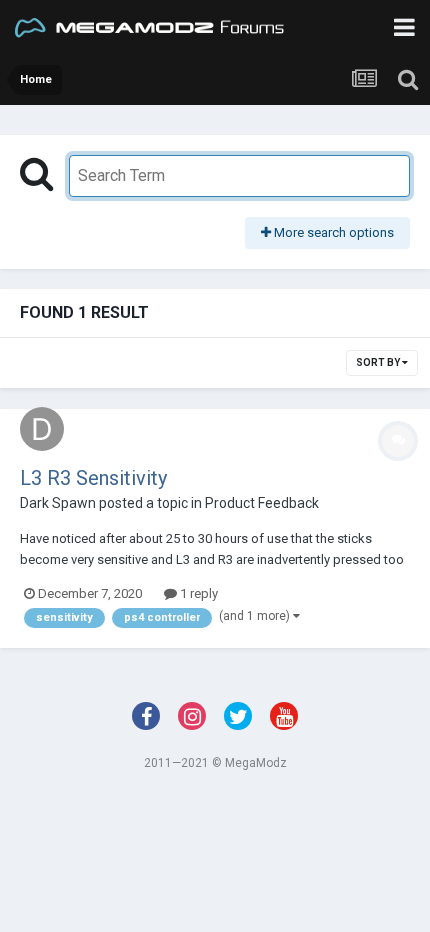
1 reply (197, 593)
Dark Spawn (58, 503)
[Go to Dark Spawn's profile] (42, 429)
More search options (332, 232)
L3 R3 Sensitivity (93, 478)
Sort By (379, 362)
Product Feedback (262, 503)
